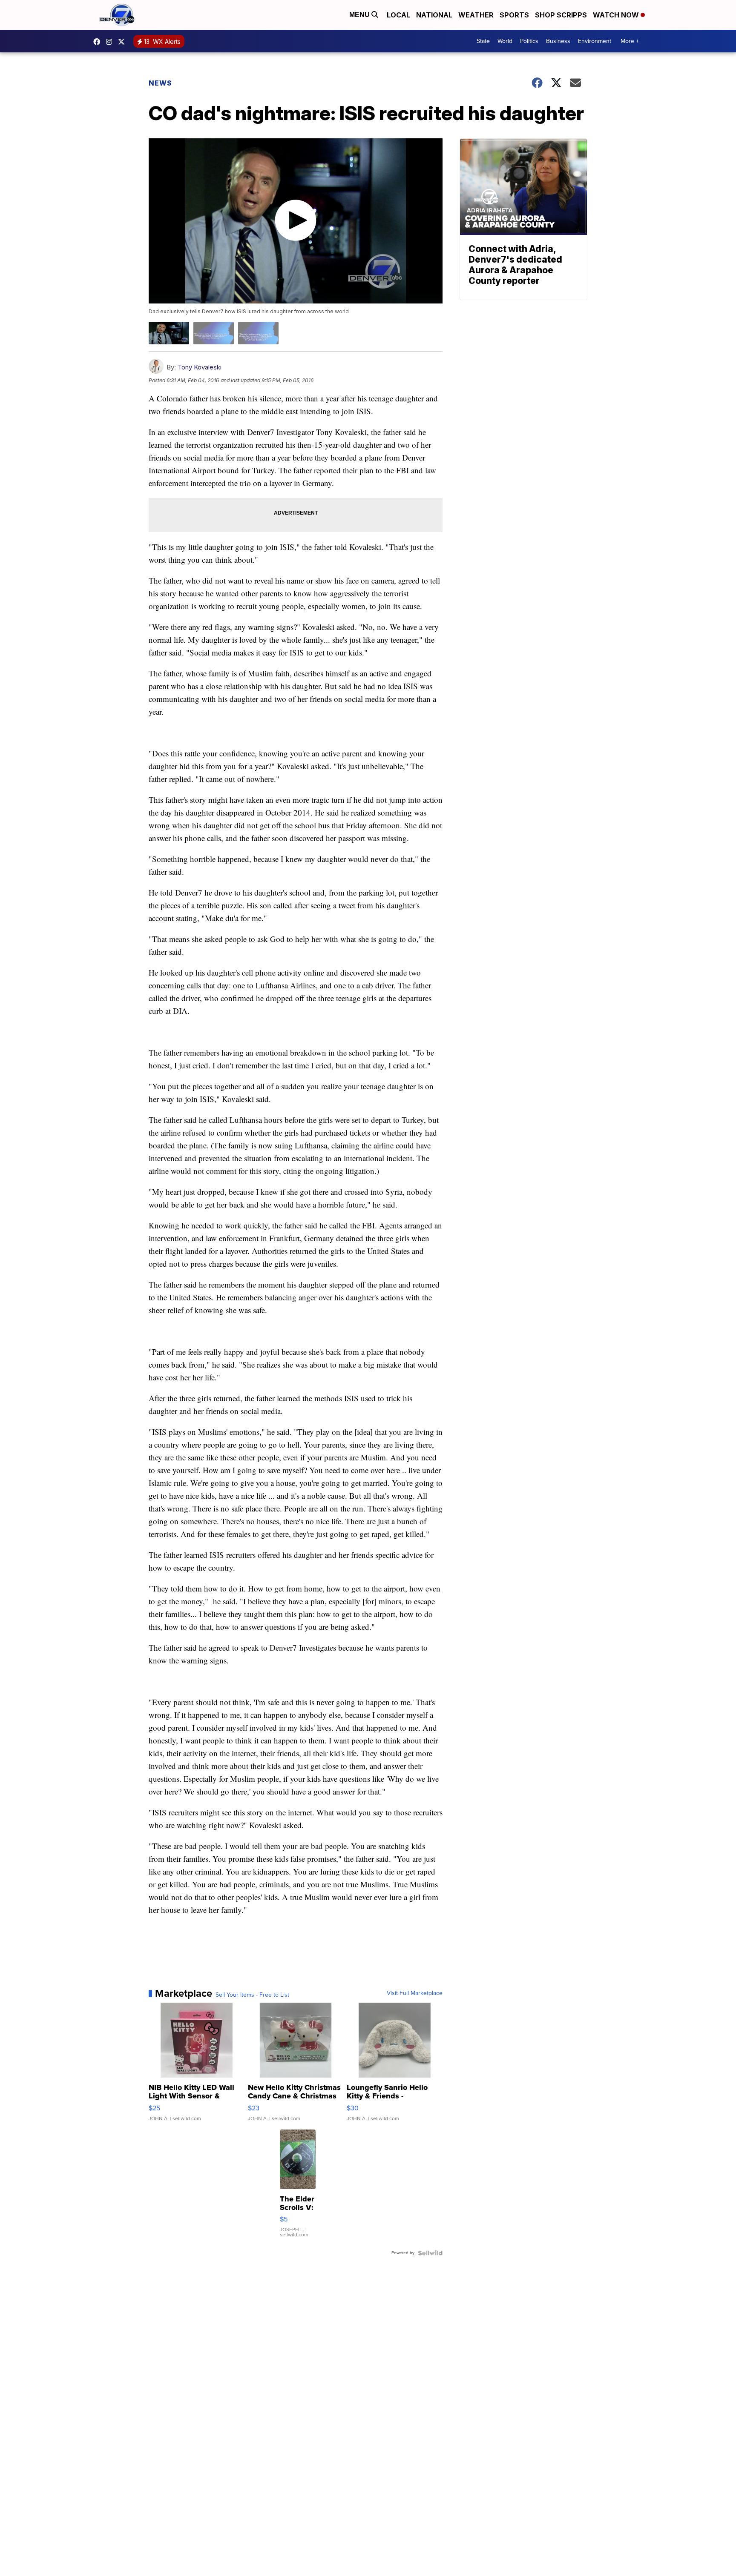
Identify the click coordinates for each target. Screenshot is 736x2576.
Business (558, 41)
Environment (595, 41)
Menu (360, 15)
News (160, 83)
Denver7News (99, 42)
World (505, 41)
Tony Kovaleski (200, 367)
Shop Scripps (561, 15)
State (483, 41)
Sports (514, 15)
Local (398, 15)
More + (630, 41)
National (434, 15)
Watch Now (617, 15)
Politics (529, 41)
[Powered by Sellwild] (430, 2253)
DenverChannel (124, 42)
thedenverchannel (111, 42)
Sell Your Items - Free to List (252, 1995)
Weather (476, 15)
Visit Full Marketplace (415, 1993)
